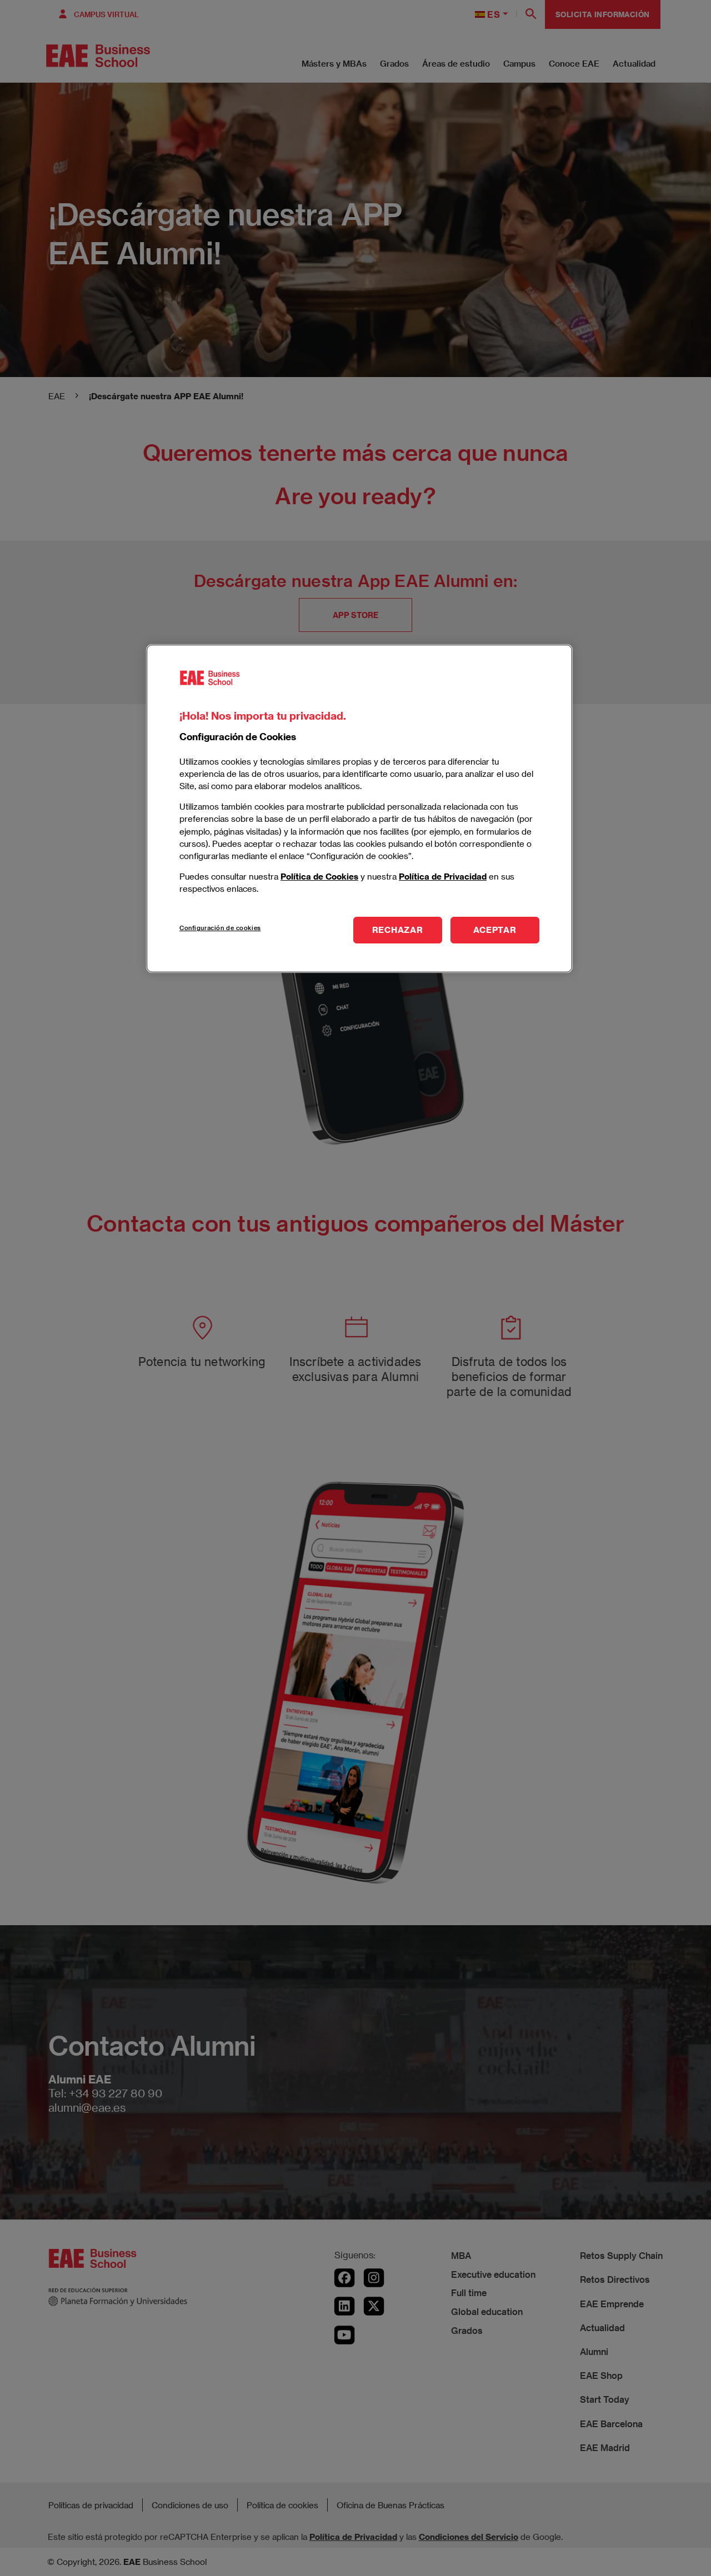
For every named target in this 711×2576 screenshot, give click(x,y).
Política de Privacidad (443, 876)
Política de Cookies (319, 876)
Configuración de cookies (220, 928)
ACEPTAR (495, 930)
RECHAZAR (398, 930)
